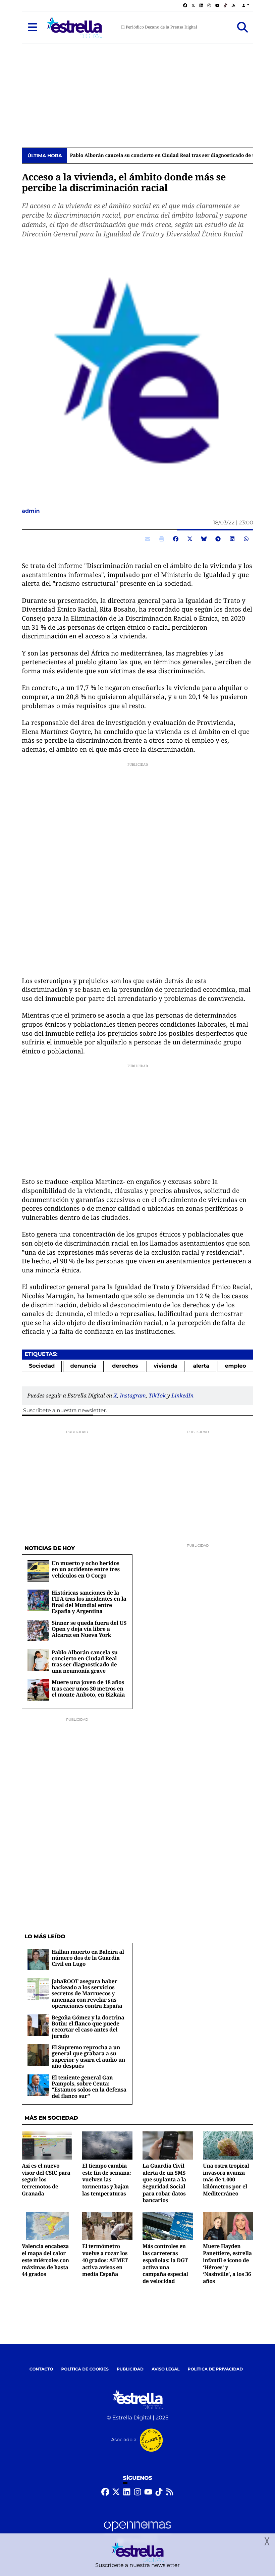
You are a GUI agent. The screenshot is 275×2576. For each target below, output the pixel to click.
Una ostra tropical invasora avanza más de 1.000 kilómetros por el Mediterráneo (226, 2180)
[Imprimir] (162, 539)
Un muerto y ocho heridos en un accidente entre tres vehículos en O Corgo (86, 1569)
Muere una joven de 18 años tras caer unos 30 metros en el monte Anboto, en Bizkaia (88, 1688)
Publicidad (130, 2369)
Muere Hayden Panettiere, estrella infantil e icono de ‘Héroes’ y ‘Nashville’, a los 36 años (227, 2263)
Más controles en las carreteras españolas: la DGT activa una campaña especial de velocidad (165, 2263)
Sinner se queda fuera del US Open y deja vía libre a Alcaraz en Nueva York (89, 1629)
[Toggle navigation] (33, 27)
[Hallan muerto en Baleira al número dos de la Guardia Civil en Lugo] (38, 1959)
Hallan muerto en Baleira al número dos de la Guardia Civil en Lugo (88, 1958)
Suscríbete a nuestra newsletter (64, 1411)
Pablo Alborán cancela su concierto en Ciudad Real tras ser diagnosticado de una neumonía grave (85, 1662)
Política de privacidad (215, 2369)
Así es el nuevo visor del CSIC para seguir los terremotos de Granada (46, 2180)
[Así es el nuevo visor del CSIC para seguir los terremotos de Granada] (47, 2145)
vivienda (166, 1366)
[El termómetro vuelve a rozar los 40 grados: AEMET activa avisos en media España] (107, 2226)
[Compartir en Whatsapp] (246, 539)
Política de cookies (85, 2369)
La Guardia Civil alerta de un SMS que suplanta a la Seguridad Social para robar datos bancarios (164, 2183)
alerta (201, 1366)
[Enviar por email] (148, 539)
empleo (236, 1366)
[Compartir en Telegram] (218, 539)
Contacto (41, 2369)
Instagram (133, 1395)
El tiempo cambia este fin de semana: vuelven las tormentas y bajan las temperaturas (107, 2180)
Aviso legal (166, 2369)
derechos (125, 1366)
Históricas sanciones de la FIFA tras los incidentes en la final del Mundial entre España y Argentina (89, 1602)
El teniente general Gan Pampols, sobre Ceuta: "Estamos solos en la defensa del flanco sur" (89, 2087)
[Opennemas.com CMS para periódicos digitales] (137, 2532)
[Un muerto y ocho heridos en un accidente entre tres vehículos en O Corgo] (38, 1571)
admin (32, 511)
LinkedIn (182, 1395)
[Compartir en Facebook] (176, 539)
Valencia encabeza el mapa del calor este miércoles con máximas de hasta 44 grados (45, 2260)
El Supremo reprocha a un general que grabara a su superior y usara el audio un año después (88, 2056)
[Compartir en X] (190, 539)
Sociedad (42, 1366)
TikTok (157, 1395)
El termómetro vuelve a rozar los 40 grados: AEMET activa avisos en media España (105, 2260)
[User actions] (246, 6)
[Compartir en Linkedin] (232, 539)
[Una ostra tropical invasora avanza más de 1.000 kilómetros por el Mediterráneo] (228, 2145)
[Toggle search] (242, 27)
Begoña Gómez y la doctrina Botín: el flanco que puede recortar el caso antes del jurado (88, 2027)
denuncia (84, 1366)
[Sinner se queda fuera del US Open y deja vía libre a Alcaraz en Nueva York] (38, 1630)
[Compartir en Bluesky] (204, 539)
